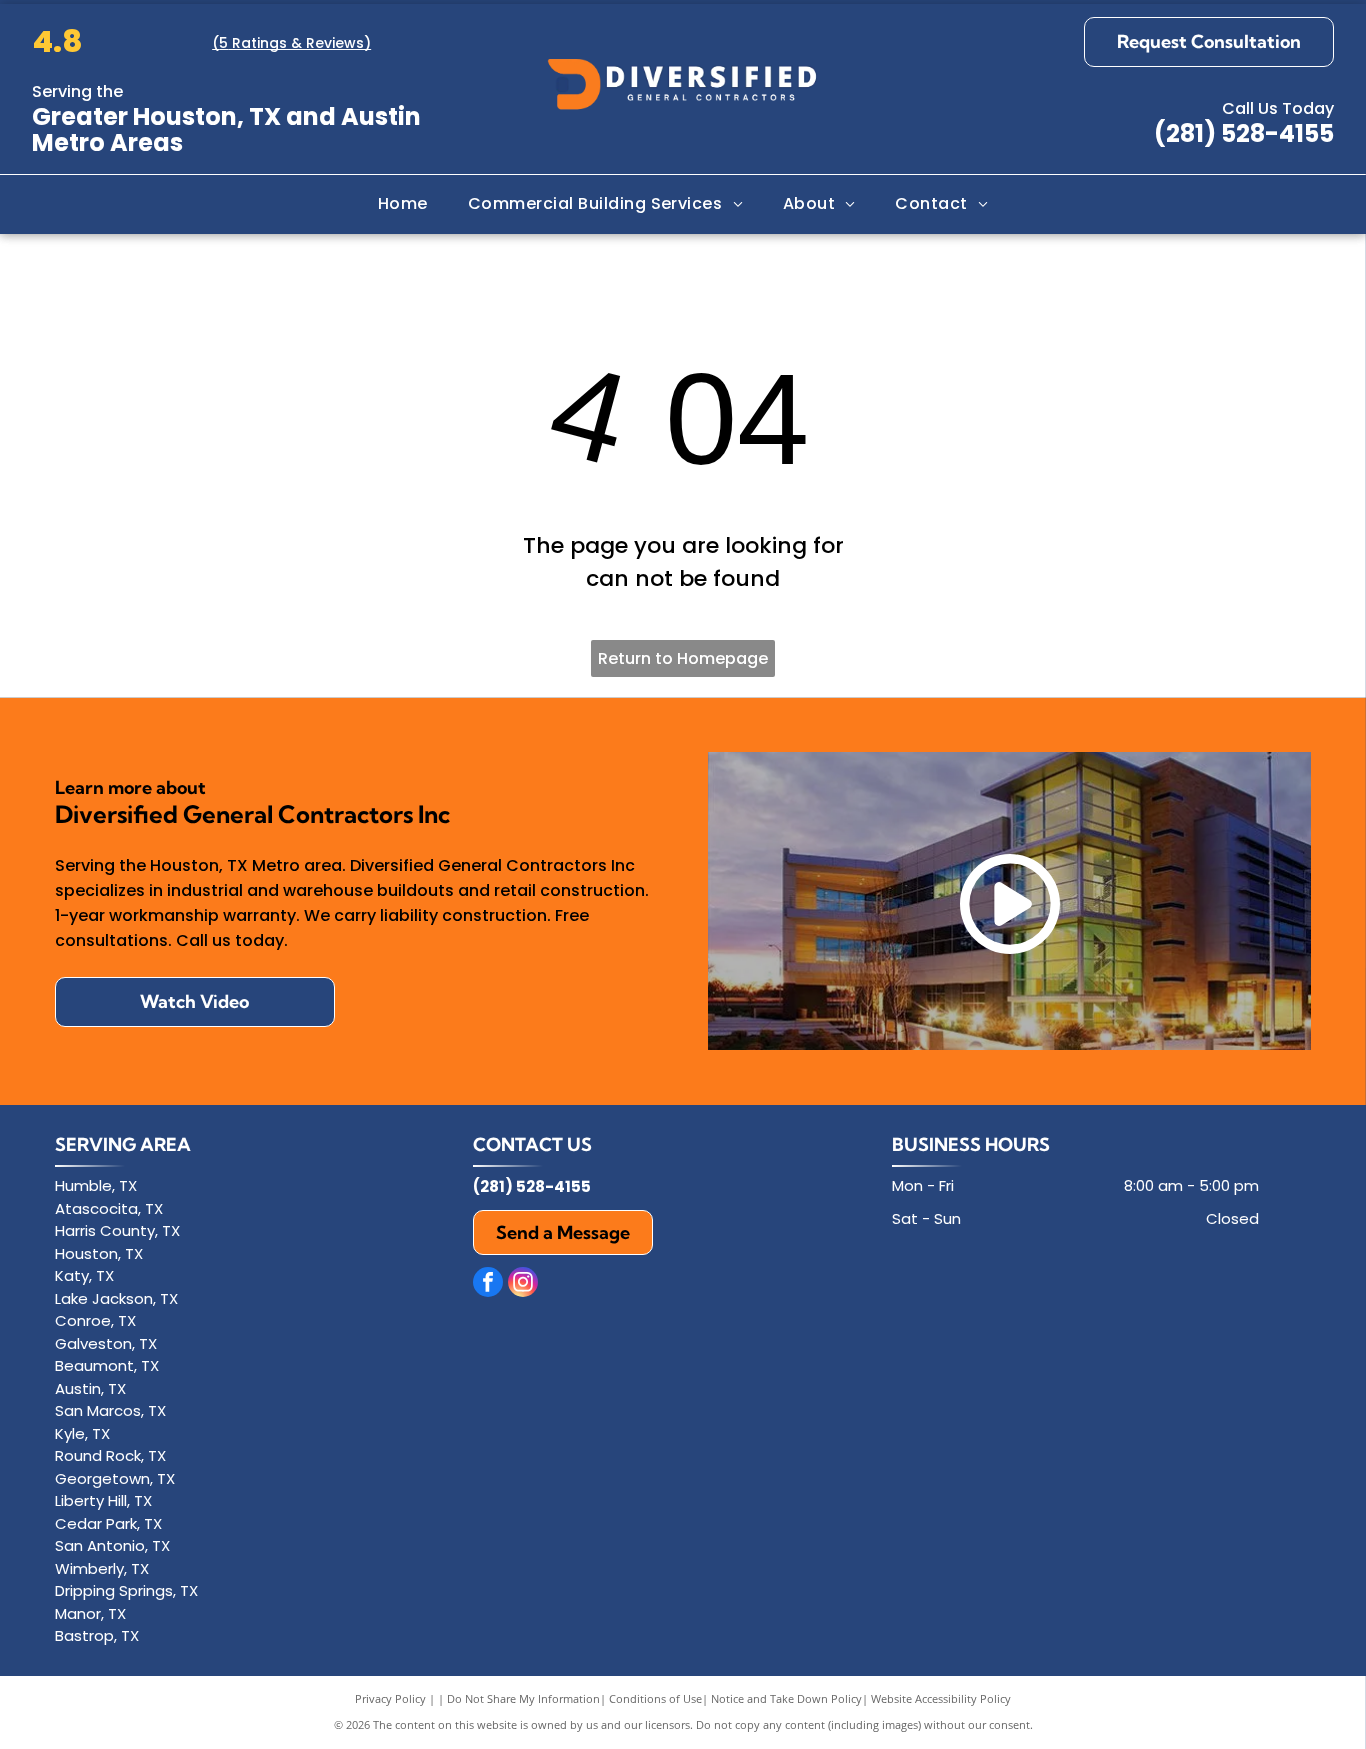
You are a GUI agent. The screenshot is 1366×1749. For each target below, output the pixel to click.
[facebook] (488, 1284)
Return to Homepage (683, 658)
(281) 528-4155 (1244, 133)
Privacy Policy (390, 1698)
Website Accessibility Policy (941, 1698)
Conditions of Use (655, 1698)
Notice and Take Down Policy (786, 1698)
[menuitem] (403, 204)
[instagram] (523, 1284)
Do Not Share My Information (523, 1698)
